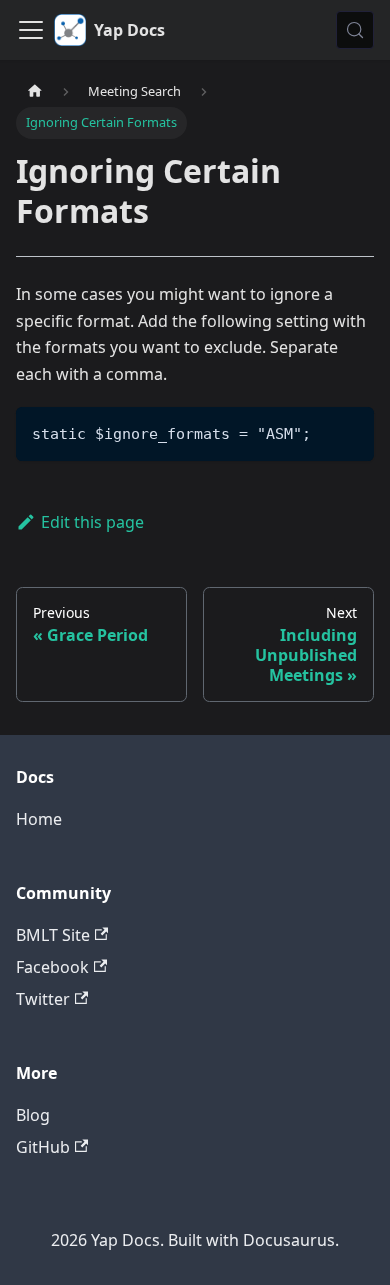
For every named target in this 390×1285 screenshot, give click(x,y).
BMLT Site (53, 935)
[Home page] (35, 91)
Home (39, 819)
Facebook (52, 967)
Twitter (43, 999)
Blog (33, 1115)
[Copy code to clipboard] (349, 431)
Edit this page (92, 522)
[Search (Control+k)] (355, 30)
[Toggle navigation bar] (31, 30)
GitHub (43, 1147)
